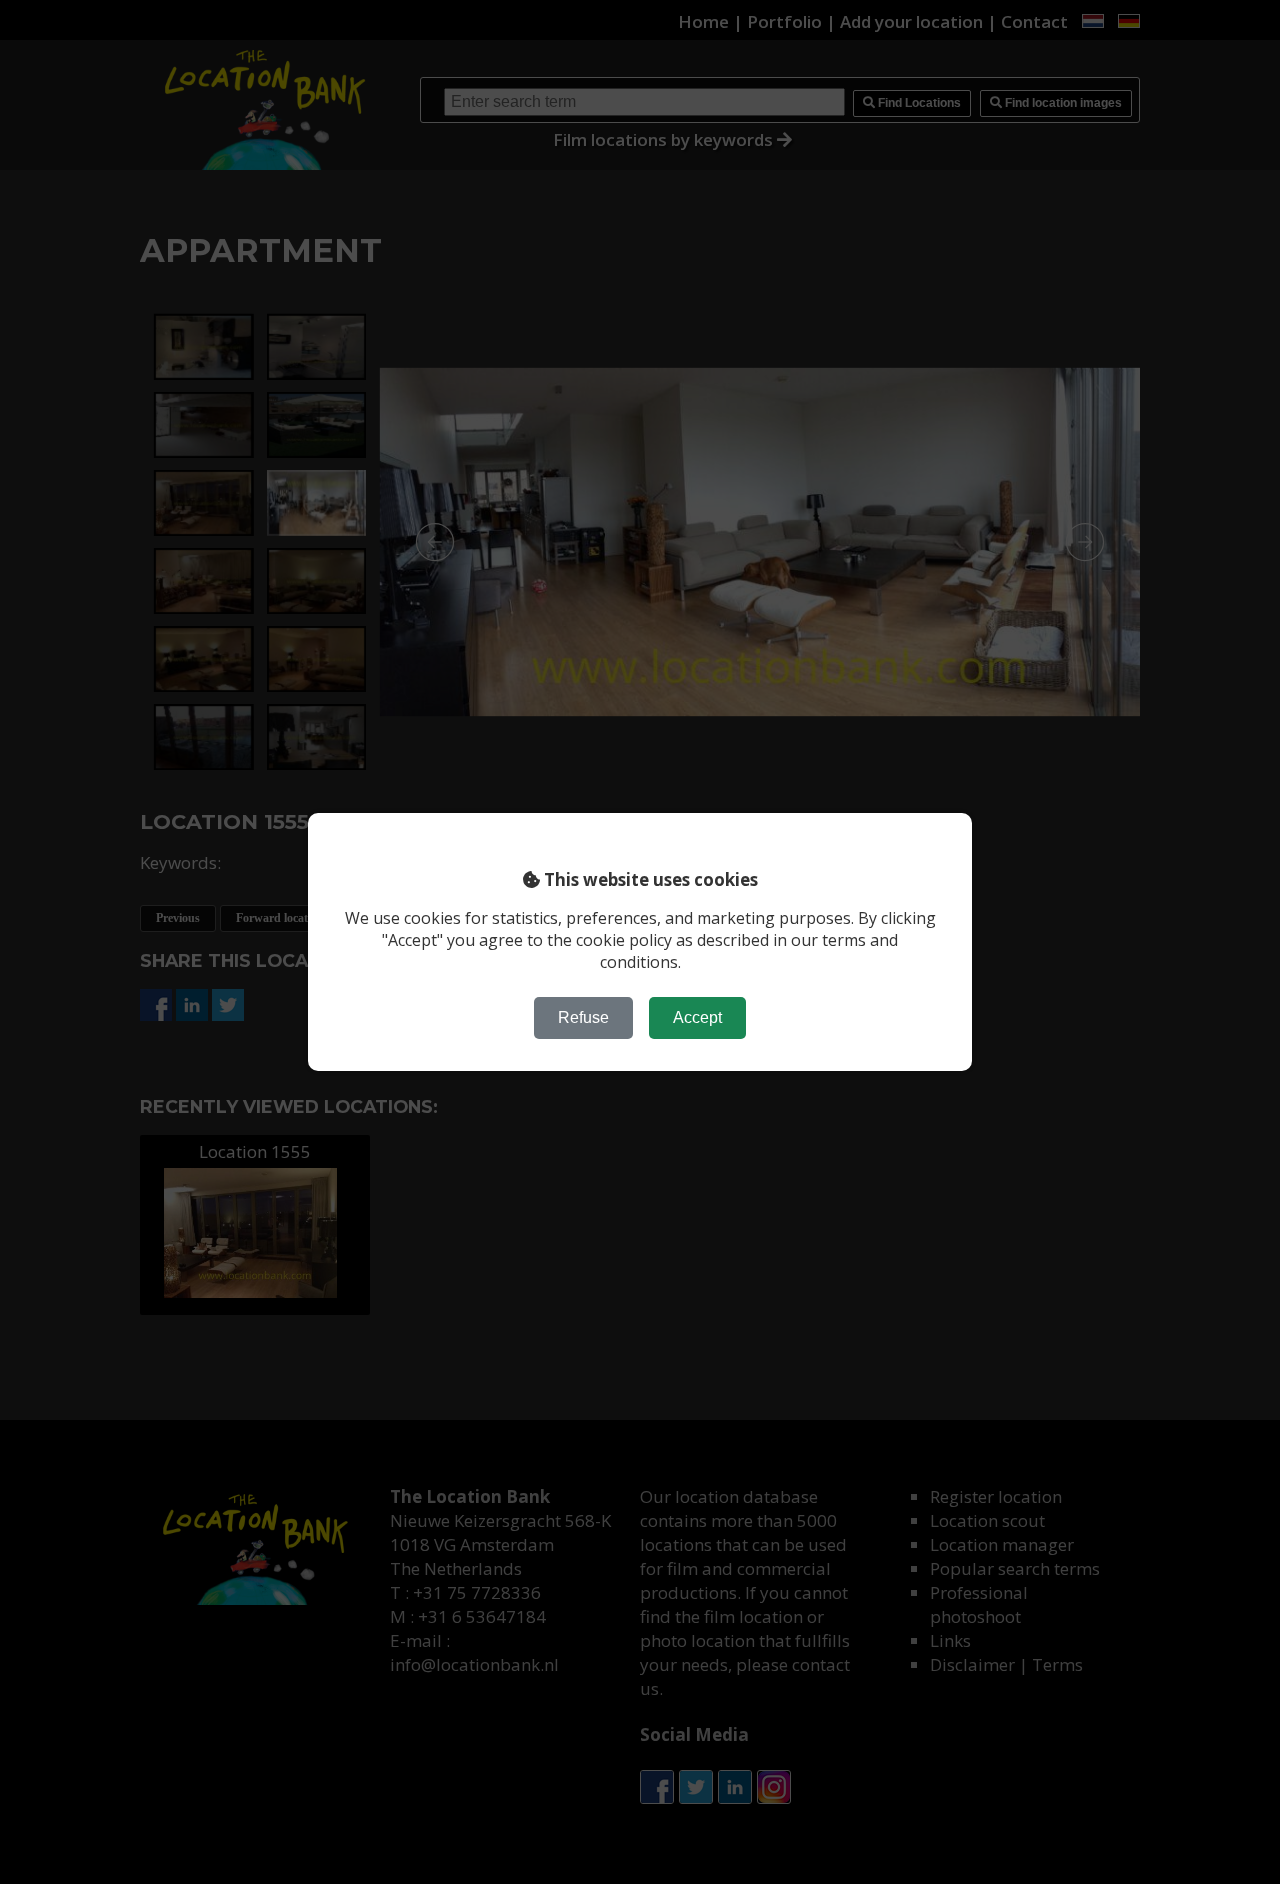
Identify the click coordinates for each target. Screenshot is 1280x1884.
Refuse (583, 1017)
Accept (697, 1017)
